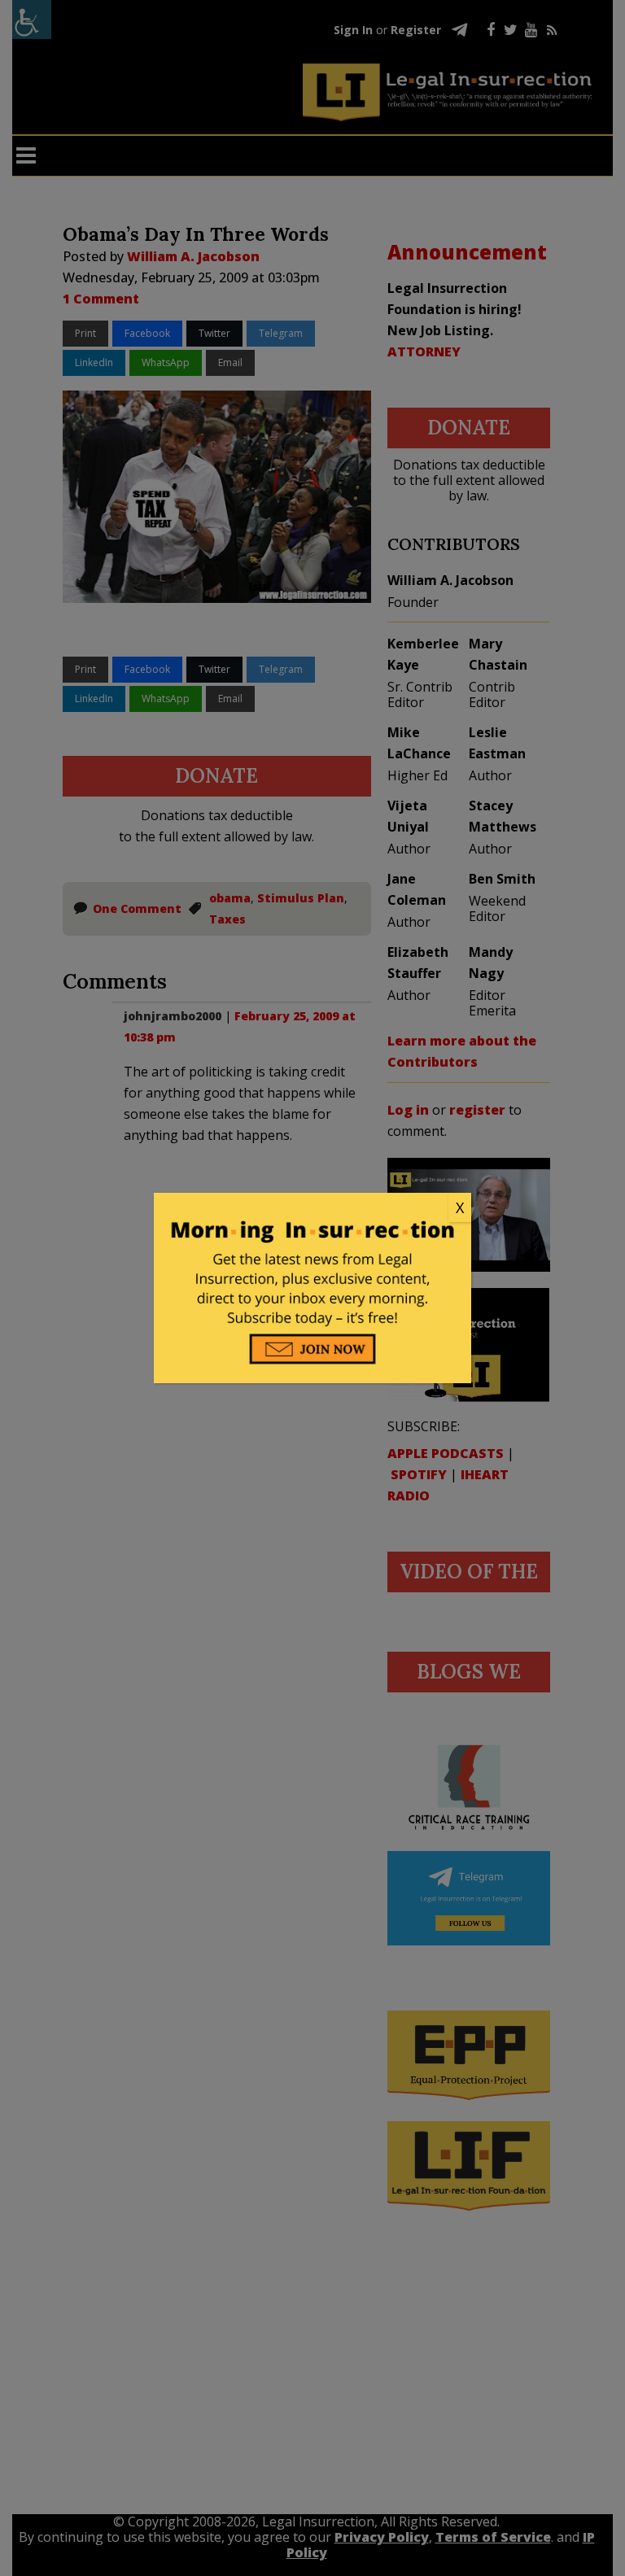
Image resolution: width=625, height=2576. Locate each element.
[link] (312, 1208)
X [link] (460, 1207)
